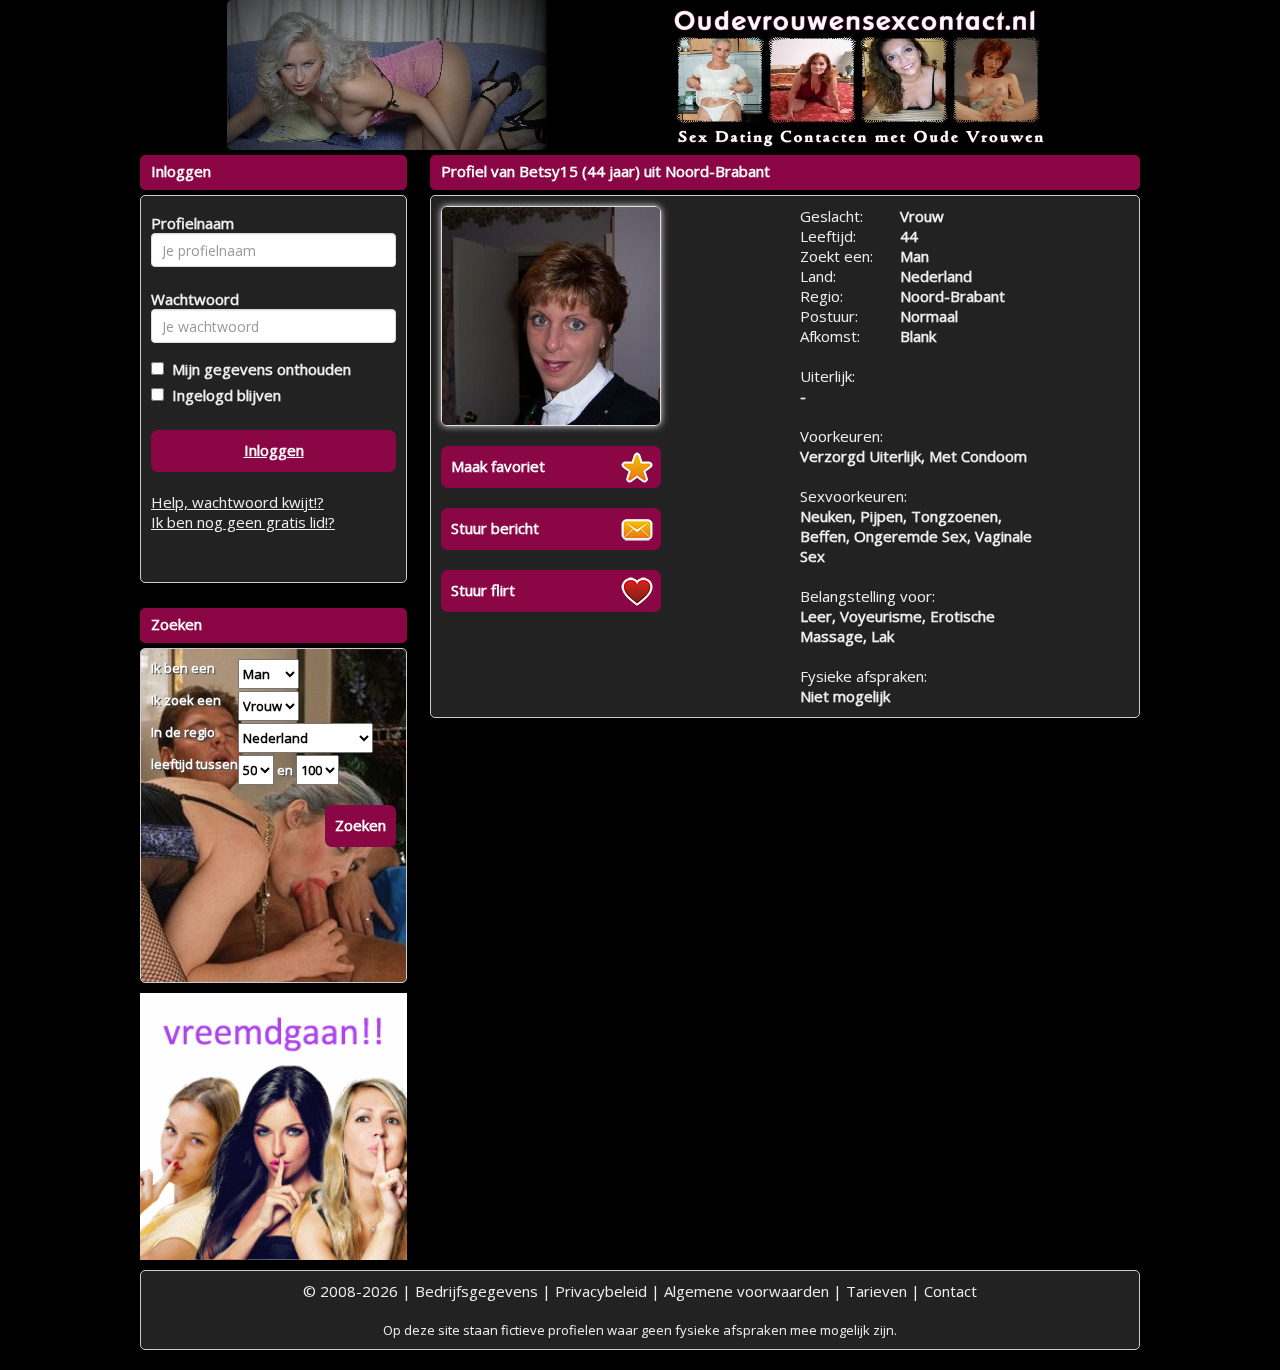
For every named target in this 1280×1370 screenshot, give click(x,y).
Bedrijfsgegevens (476, 1291)
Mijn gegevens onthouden (257, 369)
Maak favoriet (498, 466)
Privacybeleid (601, 1291)
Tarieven (876, 1291)
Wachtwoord (189, 299)
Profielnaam (189, 223)
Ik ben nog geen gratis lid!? (243, 522)
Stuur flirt (483, 590)
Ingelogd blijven (222, 395)
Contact (950, 1291)
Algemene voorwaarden (746, 1291)
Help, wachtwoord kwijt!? (237, 502)
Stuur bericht (495, 528)
